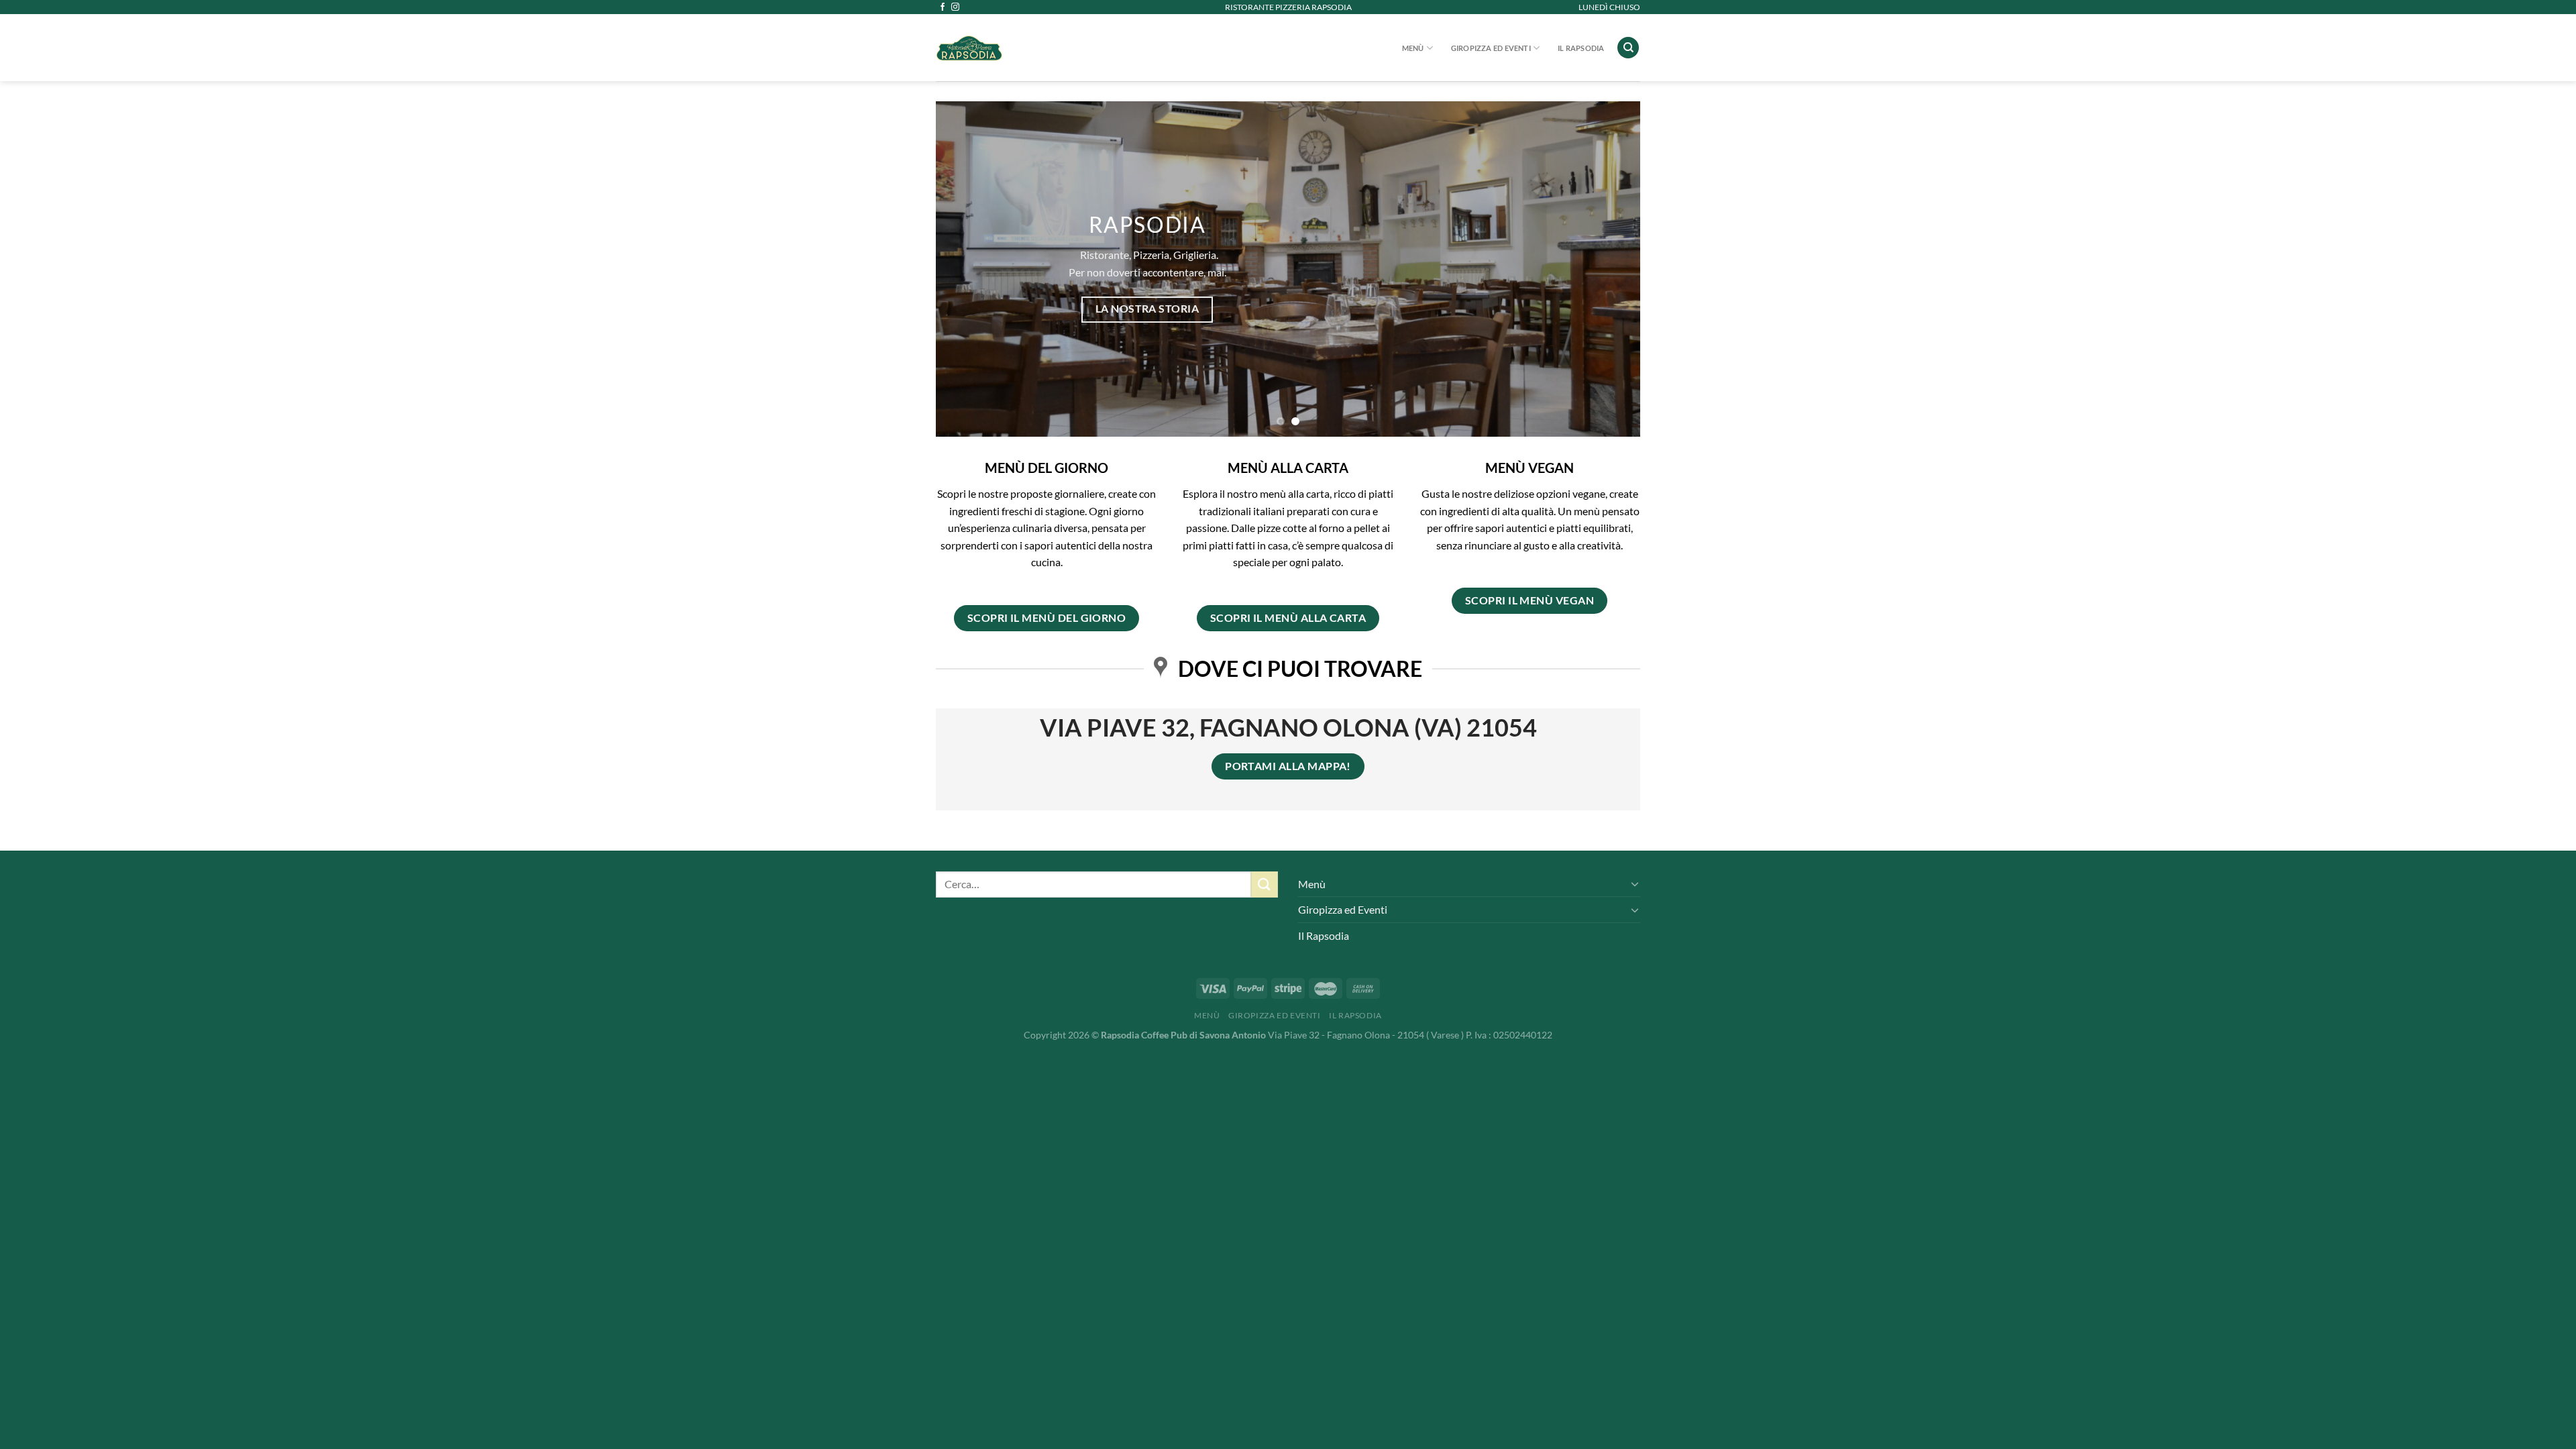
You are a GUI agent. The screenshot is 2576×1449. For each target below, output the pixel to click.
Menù (1413, 48)
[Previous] (967, 269)
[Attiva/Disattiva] (1635, 883)
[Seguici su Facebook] (943, 7)
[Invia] (1265, 884)
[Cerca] (1628, 48)
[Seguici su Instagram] (955, 7)
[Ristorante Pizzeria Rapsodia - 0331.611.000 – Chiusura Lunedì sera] (1040, 48)
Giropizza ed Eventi (1491, 48)
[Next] (1609, 269)
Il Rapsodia (1581, 48)
